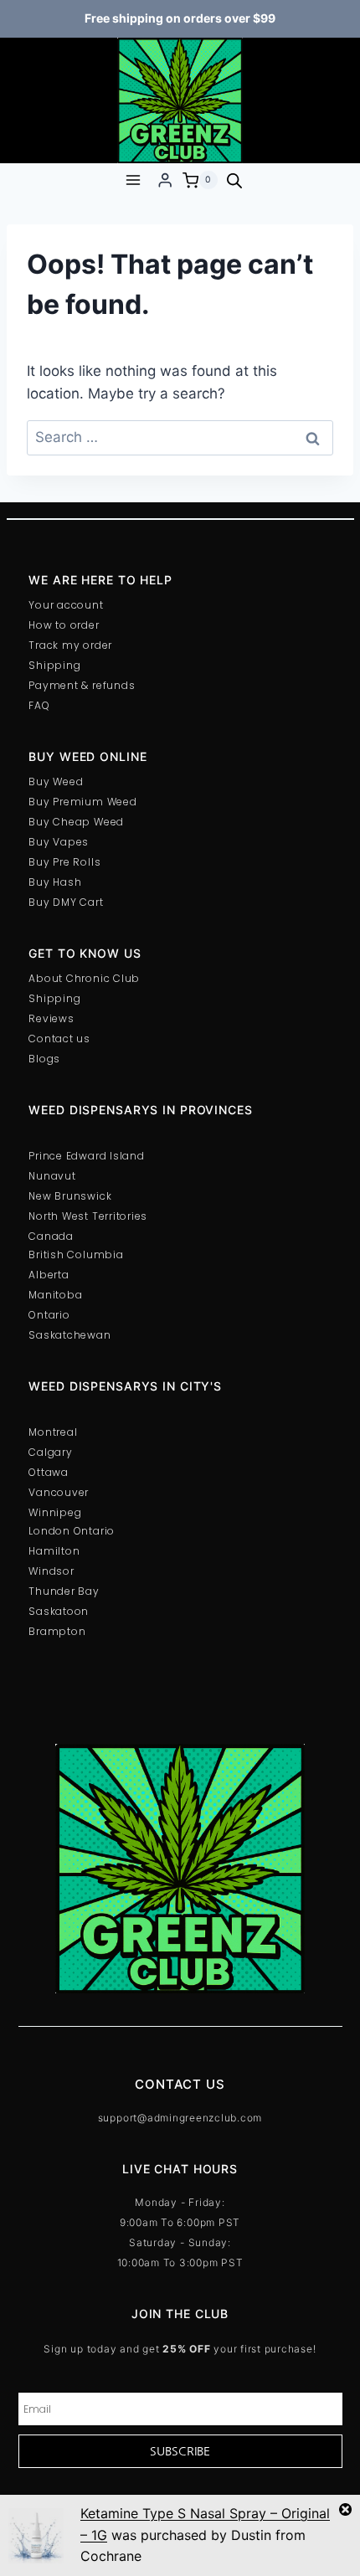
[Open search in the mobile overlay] (234, 181)
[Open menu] (133, 180)
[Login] (165, 180)
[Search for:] (180, 437)
